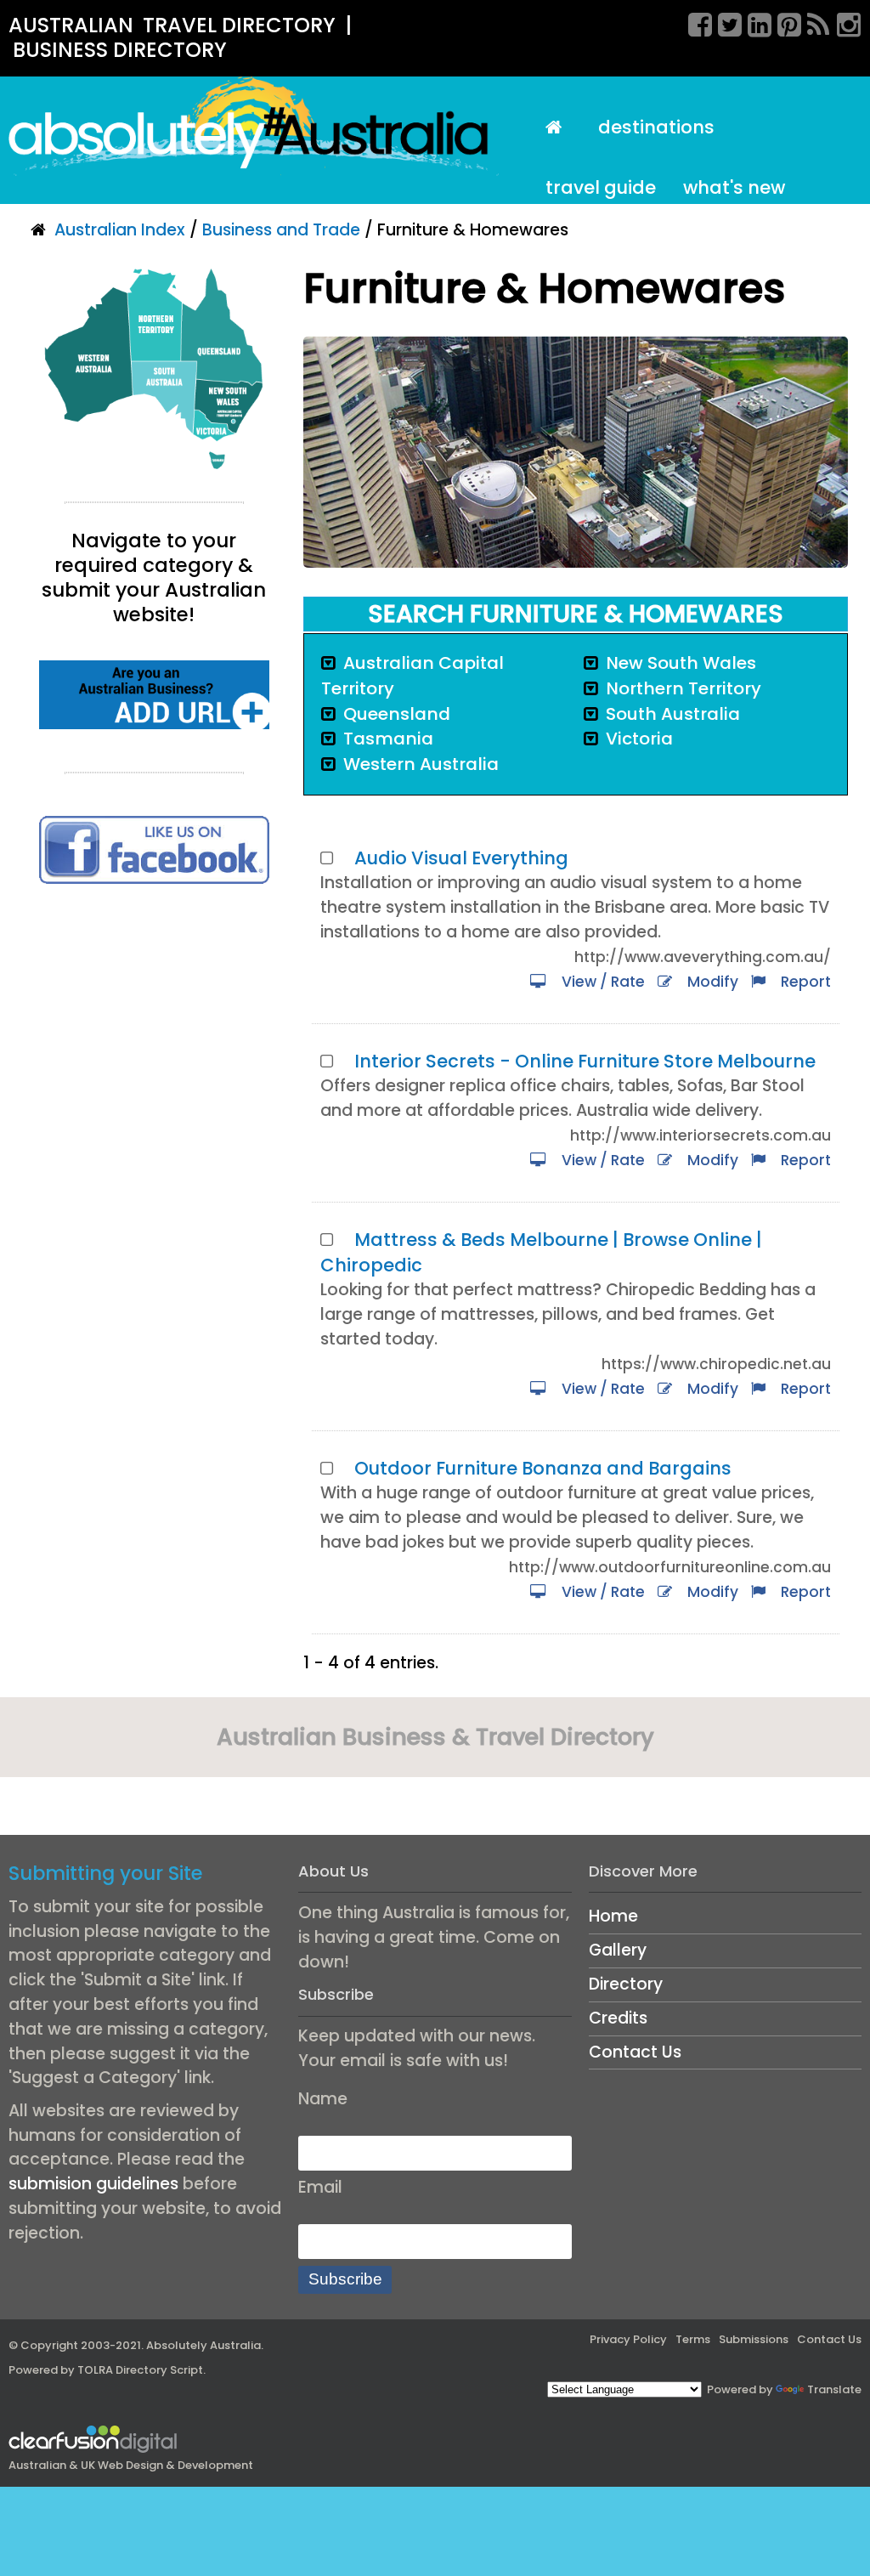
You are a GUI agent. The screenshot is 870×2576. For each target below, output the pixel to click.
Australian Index (120, 230)
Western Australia (421, 764)
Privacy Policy (628, 2339)
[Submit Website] (154, 694)
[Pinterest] (783, 22)
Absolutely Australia (203, 2345)
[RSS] (813, 22)
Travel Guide (601, 187)
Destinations (656, 127)
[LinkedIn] (754, 22)
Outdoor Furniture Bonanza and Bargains (543, 1468)
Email (320, 2187)
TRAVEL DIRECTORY (239, 25)
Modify (709, 982)
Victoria (639, 739)
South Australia (673, 714)
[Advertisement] (154, 1033)
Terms (693, 2339)
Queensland (397, 714)
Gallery (618, 1950)
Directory (626, 1984)
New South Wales (681, 663)
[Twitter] (724, 22)
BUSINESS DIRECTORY (120, 50)
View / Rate (600, 982)
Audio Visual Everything (461, 858)
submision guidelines (93, 2184)
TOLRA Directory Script (140, 2370)
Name (323, 2099)
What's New (734, 187)
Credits (618, 2018)
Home (613, 1916)
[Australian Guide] (559, 128)
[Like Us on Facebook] (154, 849)
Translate (834, 2389)
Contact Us (635, 2052)
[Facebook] (694, 22)
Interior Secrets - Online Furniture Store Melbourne (585, 1061)
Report (802, 982)
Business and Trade (281, 230)
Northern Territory (684, 688)
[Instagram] (843, 22)
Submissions (754, 2339)
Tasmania (388, 739)
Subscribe (345, 2279)
